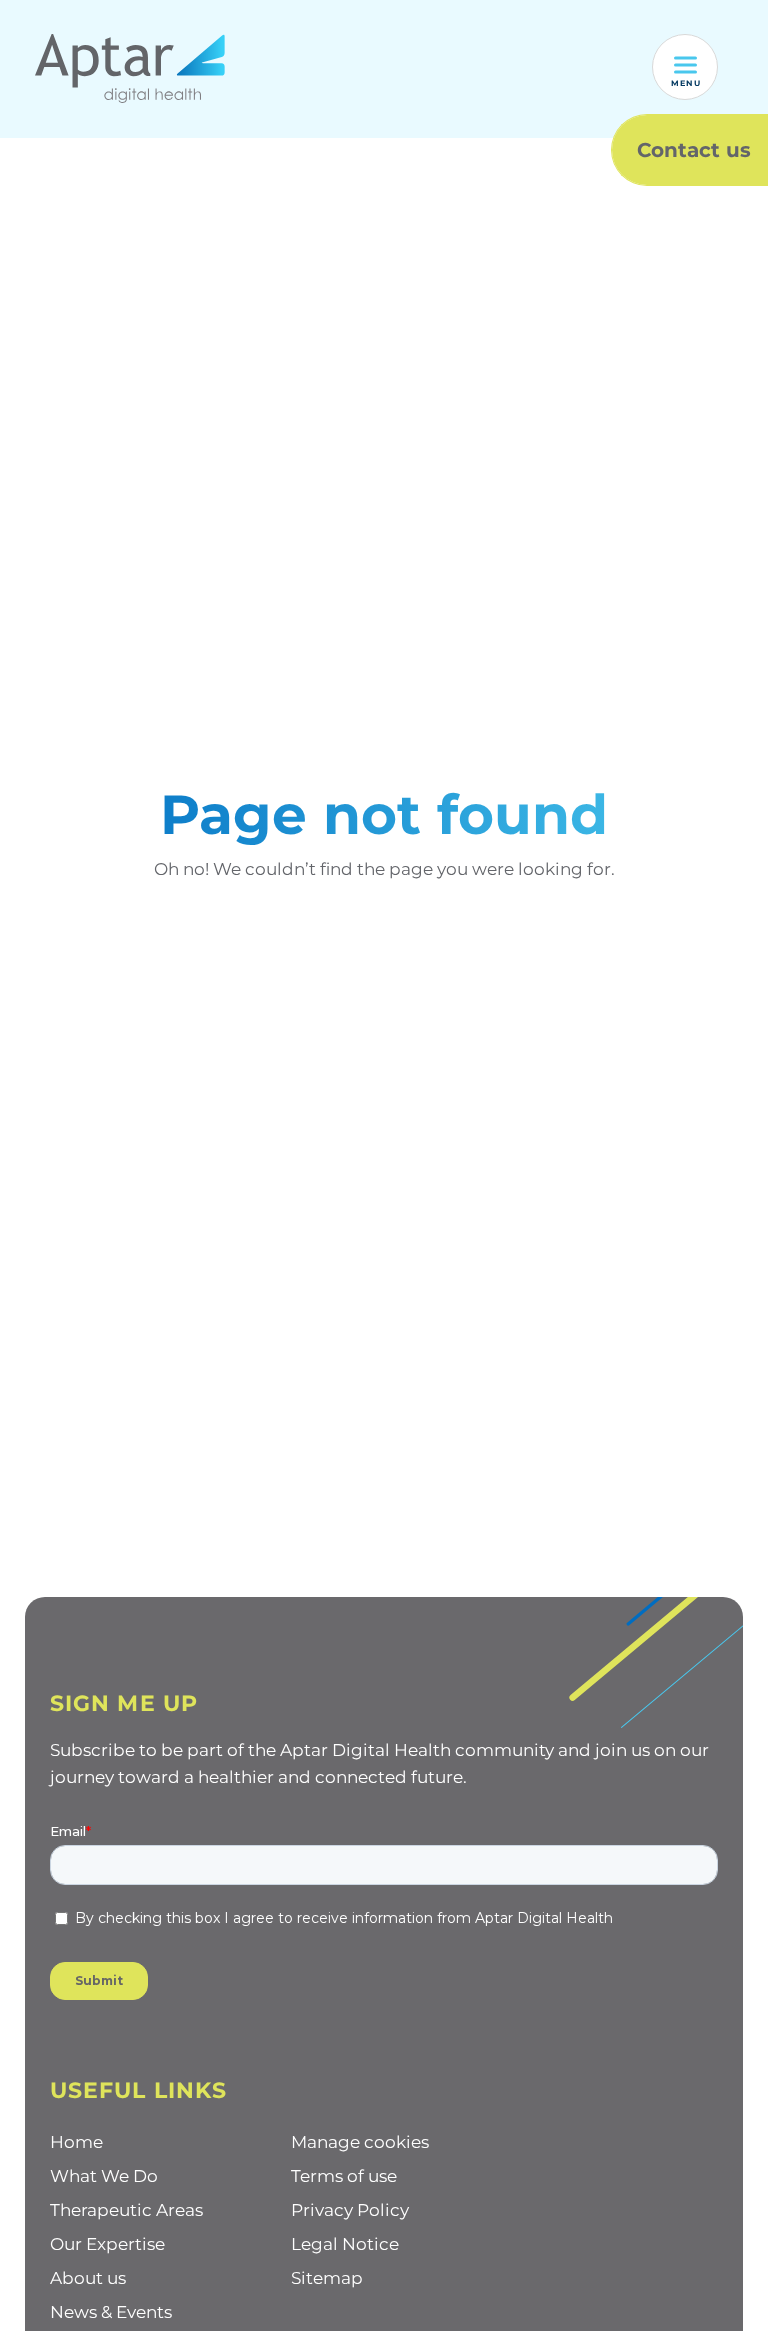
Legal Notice (345, 2244)
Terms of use (344, 2176)
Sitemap (327, 2278)
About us (88, 2278)
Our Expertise (107, 2244)
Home (76, 2142)
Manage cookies (360, 2142)
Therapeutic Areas (126, 2210)
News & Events (111, 2312)
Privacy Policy (350, 2210)
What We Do (104, 2176)
